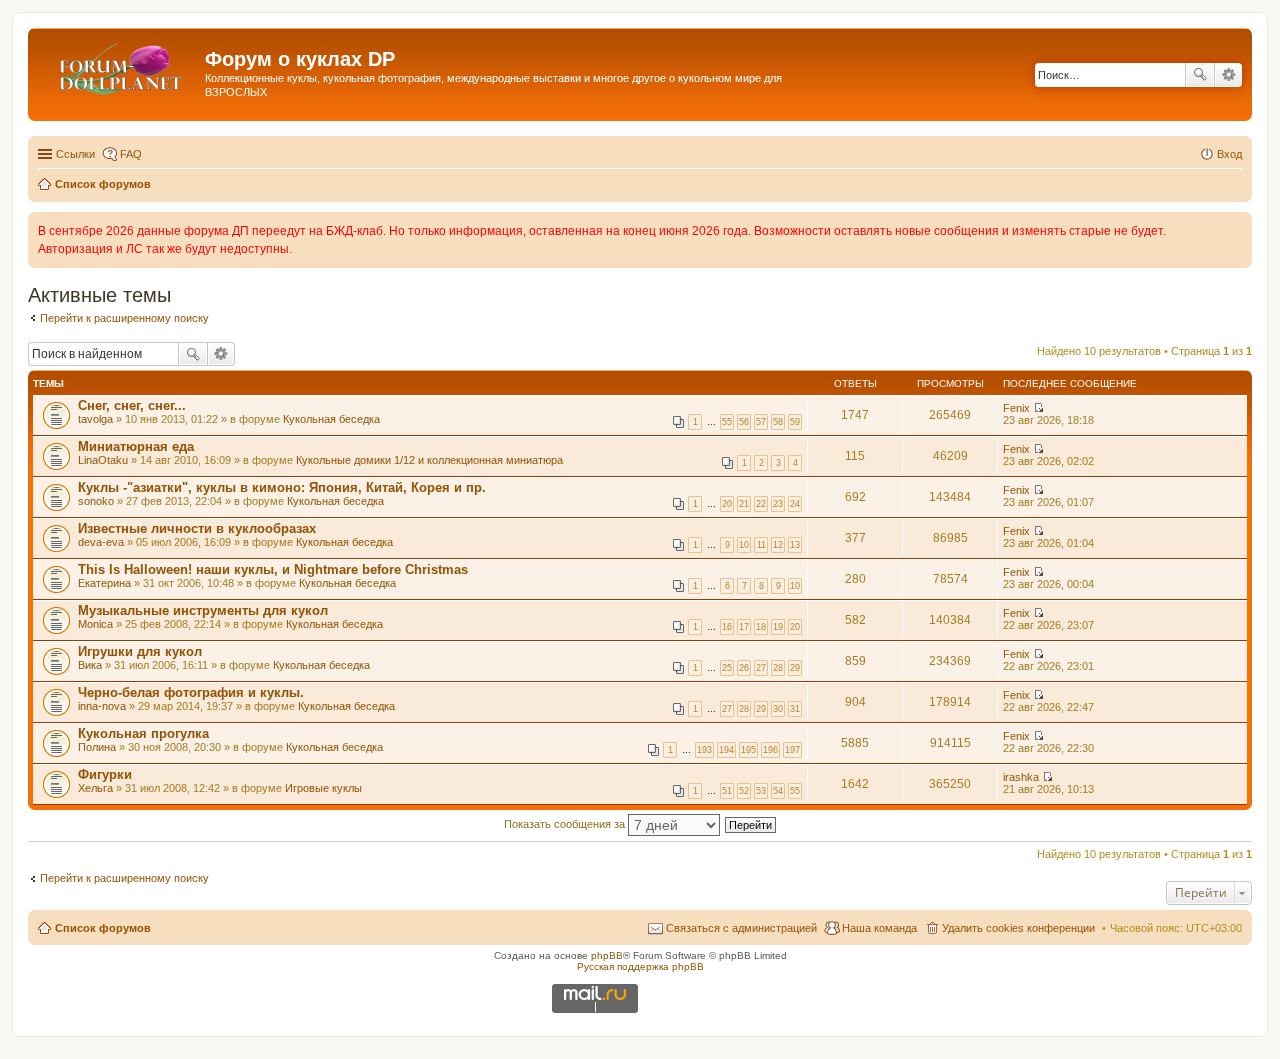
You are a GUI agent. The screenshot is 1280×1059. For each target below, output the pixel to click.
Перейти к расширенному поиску (124, 318)
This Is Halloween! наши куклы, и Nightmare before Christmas (273, 569)
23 (778, 504)
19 (778, 627)
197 (792, 750)
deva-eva (101, 542)
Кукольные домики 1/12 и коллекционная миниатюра (429, 460)
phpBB (607, 955)
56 (744, 422)
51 (727, 791)
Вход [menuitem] (1229, 154)
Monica (95, 624)
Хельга (95, 788)
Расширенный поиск (1228, 75)
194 (726, 750)
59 (795, 422)
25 (727, 668)
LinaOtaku (103, 460)
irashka (1021, 777)
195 (748, 750)
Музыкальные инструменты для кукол (203, 610)
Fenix (1016, 408)
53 (761, 791)
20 (727, 504)
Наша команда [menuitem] (879, 928)
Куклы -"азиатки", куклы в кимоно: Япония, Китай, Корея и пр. (282, 487)
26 (744, 668)
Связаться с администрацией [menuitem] (741, 928)
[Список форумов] (119, 65)
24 (795, 504)
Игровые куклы (323, 788)
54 (778, 791)
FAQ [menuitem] (131, 154)
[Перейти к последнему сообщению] (1038, 408)
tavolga (95, 419)
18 (761, 627)
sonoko (96, 501)
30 (778, 709)
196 (770, 750)
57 (761, 422)
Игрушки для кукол (140, 651)
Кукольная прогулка (143, 733)
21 (744, 504)
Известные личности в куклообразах (197, 528)
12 (778, 545)
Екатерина (104, 583)
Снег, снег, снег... (132, 405)
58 (778, 422)
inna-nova (102, 706)
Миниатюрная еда (136, 446)
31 (795, 709)
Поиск (1200, 75)
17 (744, 627)
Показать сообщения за (566, 824)
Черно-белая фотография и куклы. (191, 692)
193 (704, 750)
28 (778, 668)
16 (727, 627)
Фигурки (105, 774)
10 (744, 545)
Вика (90, 665)
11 (761, 545)
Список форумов (103, 928)
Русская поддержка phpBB (640, 966)
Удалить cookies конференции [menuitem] (1018, 928)
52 (744, 791)
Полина (97, 747)
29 (795, 668)
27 (761, 668)
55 (727, 422)
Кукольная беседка (331, 419)
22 (761, 504)
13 (795, 545)
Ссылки (75, 154)
